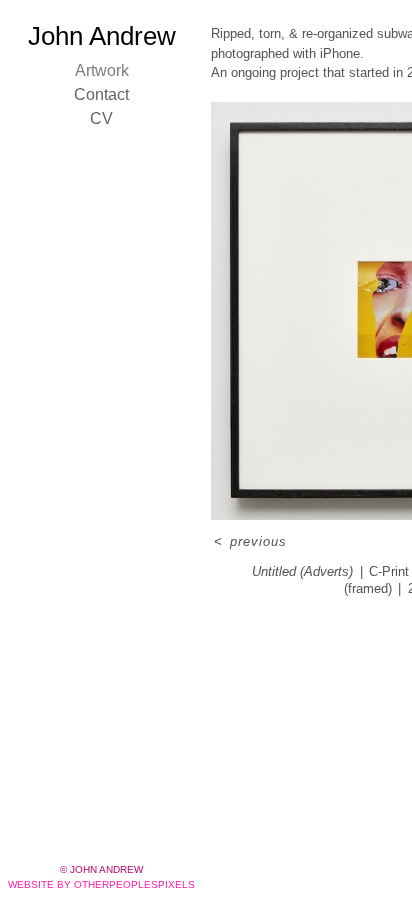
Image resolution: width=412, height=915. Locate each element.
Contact (101, 94)
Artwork (102, 70)
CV (101, 118)
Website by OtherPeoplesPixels (101, 884)
